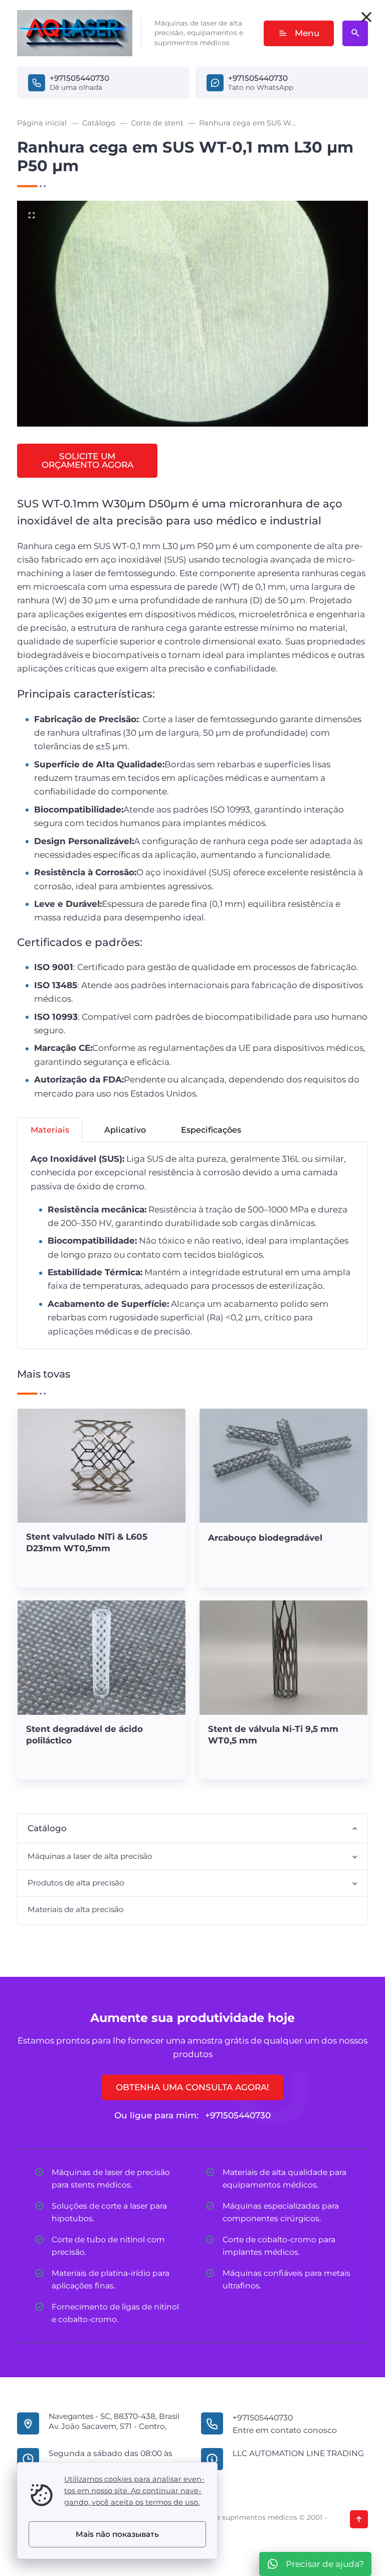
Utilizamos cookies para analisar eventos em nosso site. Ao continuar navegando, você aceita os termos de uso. (134, 2491)
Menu (307, 33)
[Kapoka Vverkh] (359, 2519)
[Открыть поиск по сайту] (355, 33)
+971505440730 (79, 78)
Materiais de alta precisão (76, 1909)
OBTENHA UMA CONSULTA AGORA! (192, 2087)
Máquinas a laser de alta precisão (90, 1856)
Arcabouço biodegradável (265, 1538)
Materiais (50, 1130)
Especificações (211, 1130)
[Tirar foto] (366, 17)
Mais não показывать (117, 2534)
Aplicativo (125, 1130)
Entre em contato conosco (285, 2430)
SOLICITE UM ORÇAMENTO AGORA (87, 460)
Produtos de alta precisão (76, 1883)
